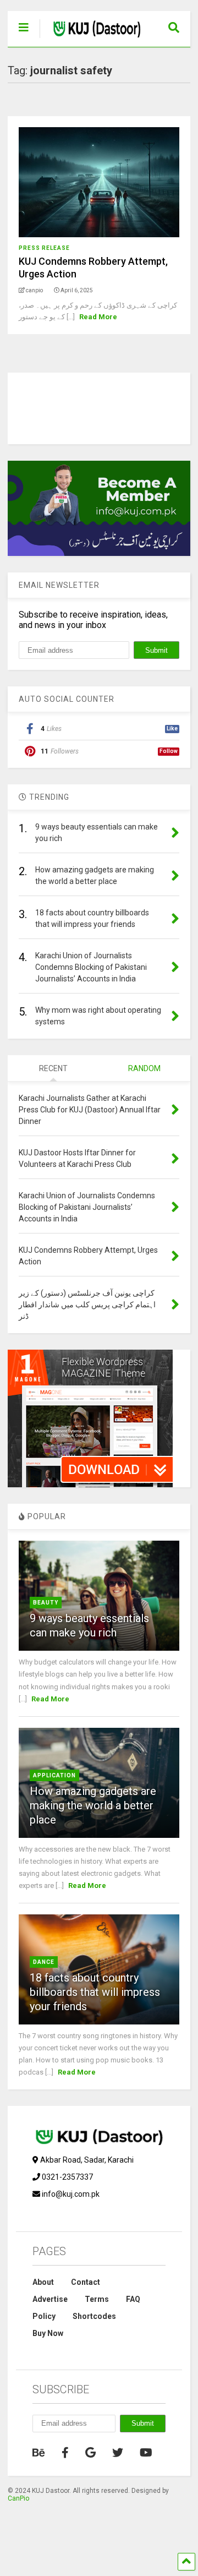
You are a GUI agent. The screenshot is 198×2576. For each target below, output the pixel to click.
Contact (86, 2282)
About (43, 2282)
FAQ (133, 2299)
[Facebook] (65, 2453)
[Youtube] (146, 2453)
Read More (98, 317)
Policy (44, 2316)
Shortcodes (94, 2316)
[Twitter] (118, 2453)
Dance (44, 1962)
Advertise (50, 2299)
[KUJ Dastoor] (91, 39)
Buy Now (48, 2333)
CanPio (18, 2498)
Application (54, 1775)
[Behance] (39, 2453)
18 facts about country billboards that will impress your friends (95, 1992)
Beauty (46, 1603)
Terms (97, 2299)
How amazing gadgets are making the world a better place (93, 1805)
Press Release (44, 248)
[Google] (90, 2453)
